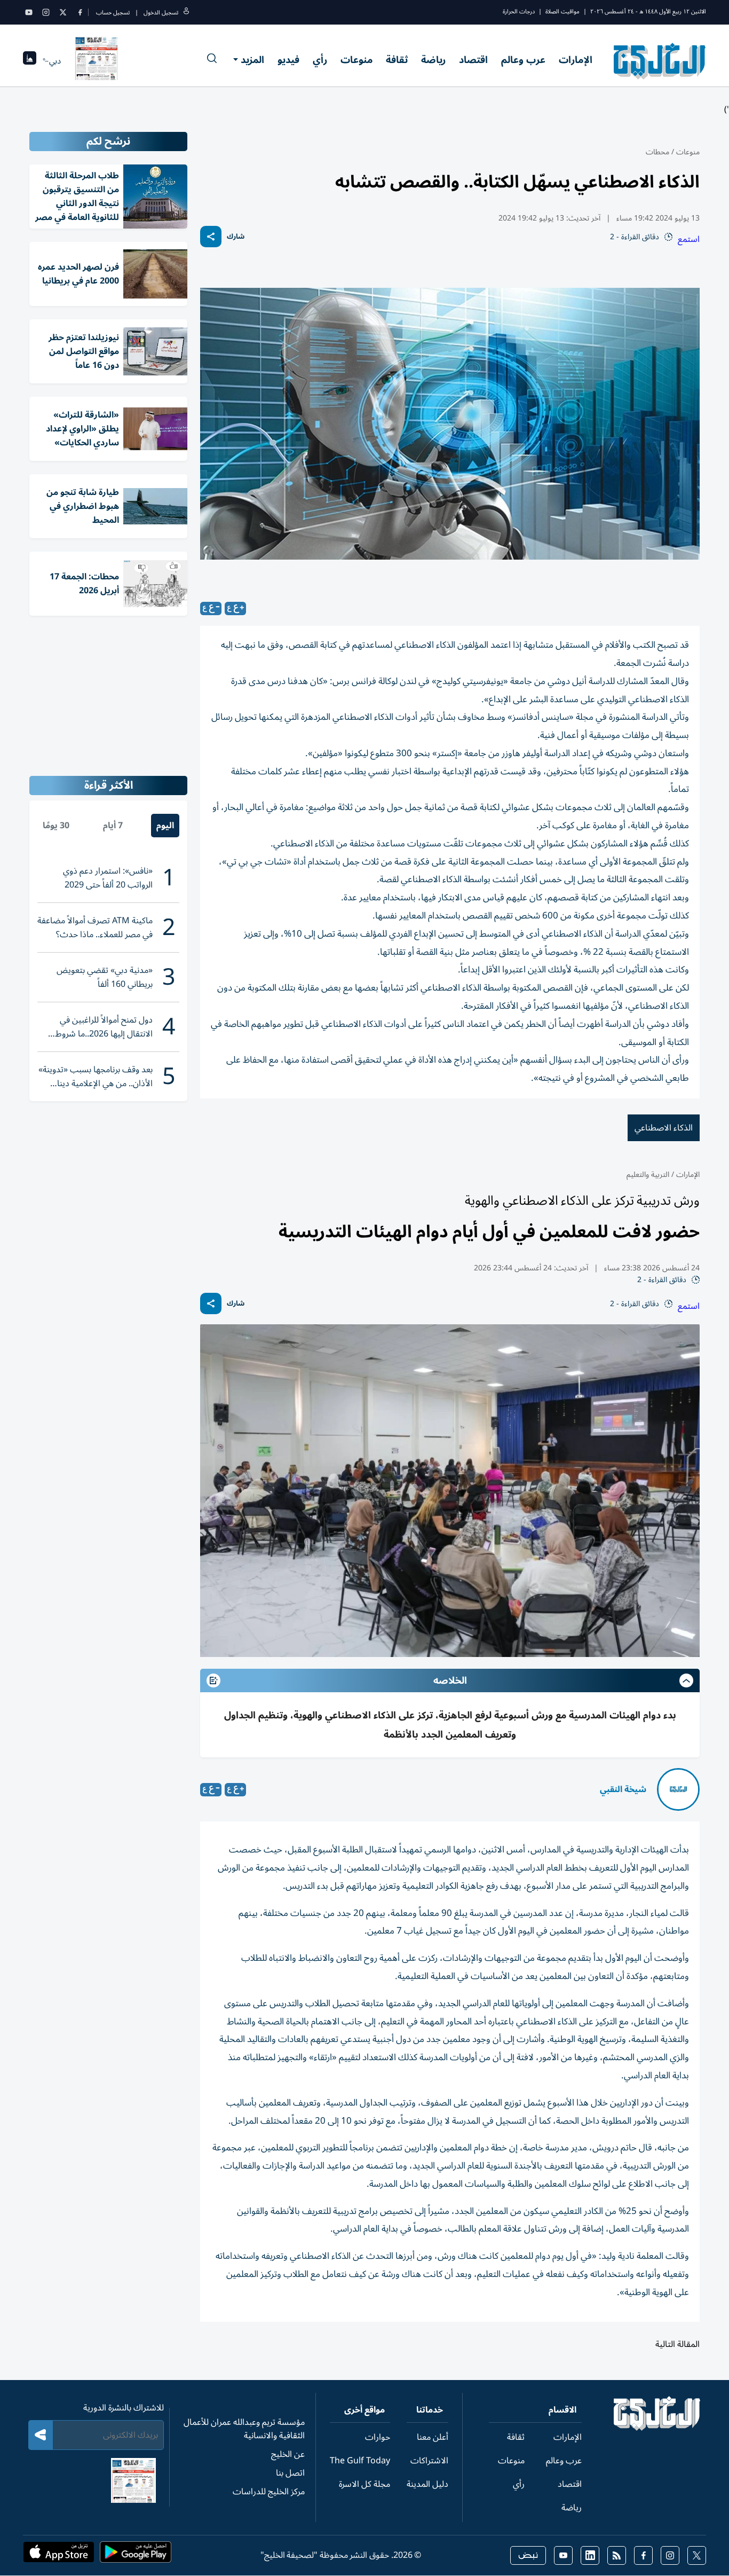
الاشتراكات (429, 2461)
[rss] (617, 2555)
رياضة (433, 60)
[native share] (211, 237)
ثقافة (397, 60)
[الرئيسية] (657, 2428)
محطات (657, 152)
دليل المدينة (427, 2484)
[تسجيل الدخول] (186, 13)
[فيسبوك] (80, 12)
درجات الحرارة (519, 11)
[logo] (660, 61)
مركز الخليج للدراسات (269, 2492)
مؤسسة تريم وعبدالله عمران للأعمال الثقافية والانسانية (244, 2429)
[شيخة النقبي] (678, 1789)
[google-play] (136, 2555)
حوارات (378, 2437)
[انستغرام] (46, 12)
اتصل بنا (290, 2473)
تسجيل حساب (113, 13)
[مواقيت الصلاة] (30, 61)
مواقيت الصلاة (562, 11)
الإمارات (576, 60)
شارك (236, 237)
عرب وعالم (523, 60)
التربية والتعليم (648, 1175)
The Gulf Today (360, 2461)
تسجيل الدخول (161, 13)
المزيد (252, 60)
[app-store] (59, 2555)
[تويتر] (63, 12)
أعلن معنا (433, 2437)
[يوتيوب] (29, 12)
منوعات (356, 60)
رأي (320, 60)
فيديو (288, 60)
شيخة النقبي (623, 1789)
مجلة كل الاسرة (364, 2484)
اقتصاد (473, 60)
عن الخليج (288, 2454)
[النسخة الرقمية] (97, 61)
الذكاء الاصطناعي (664, 1128)
